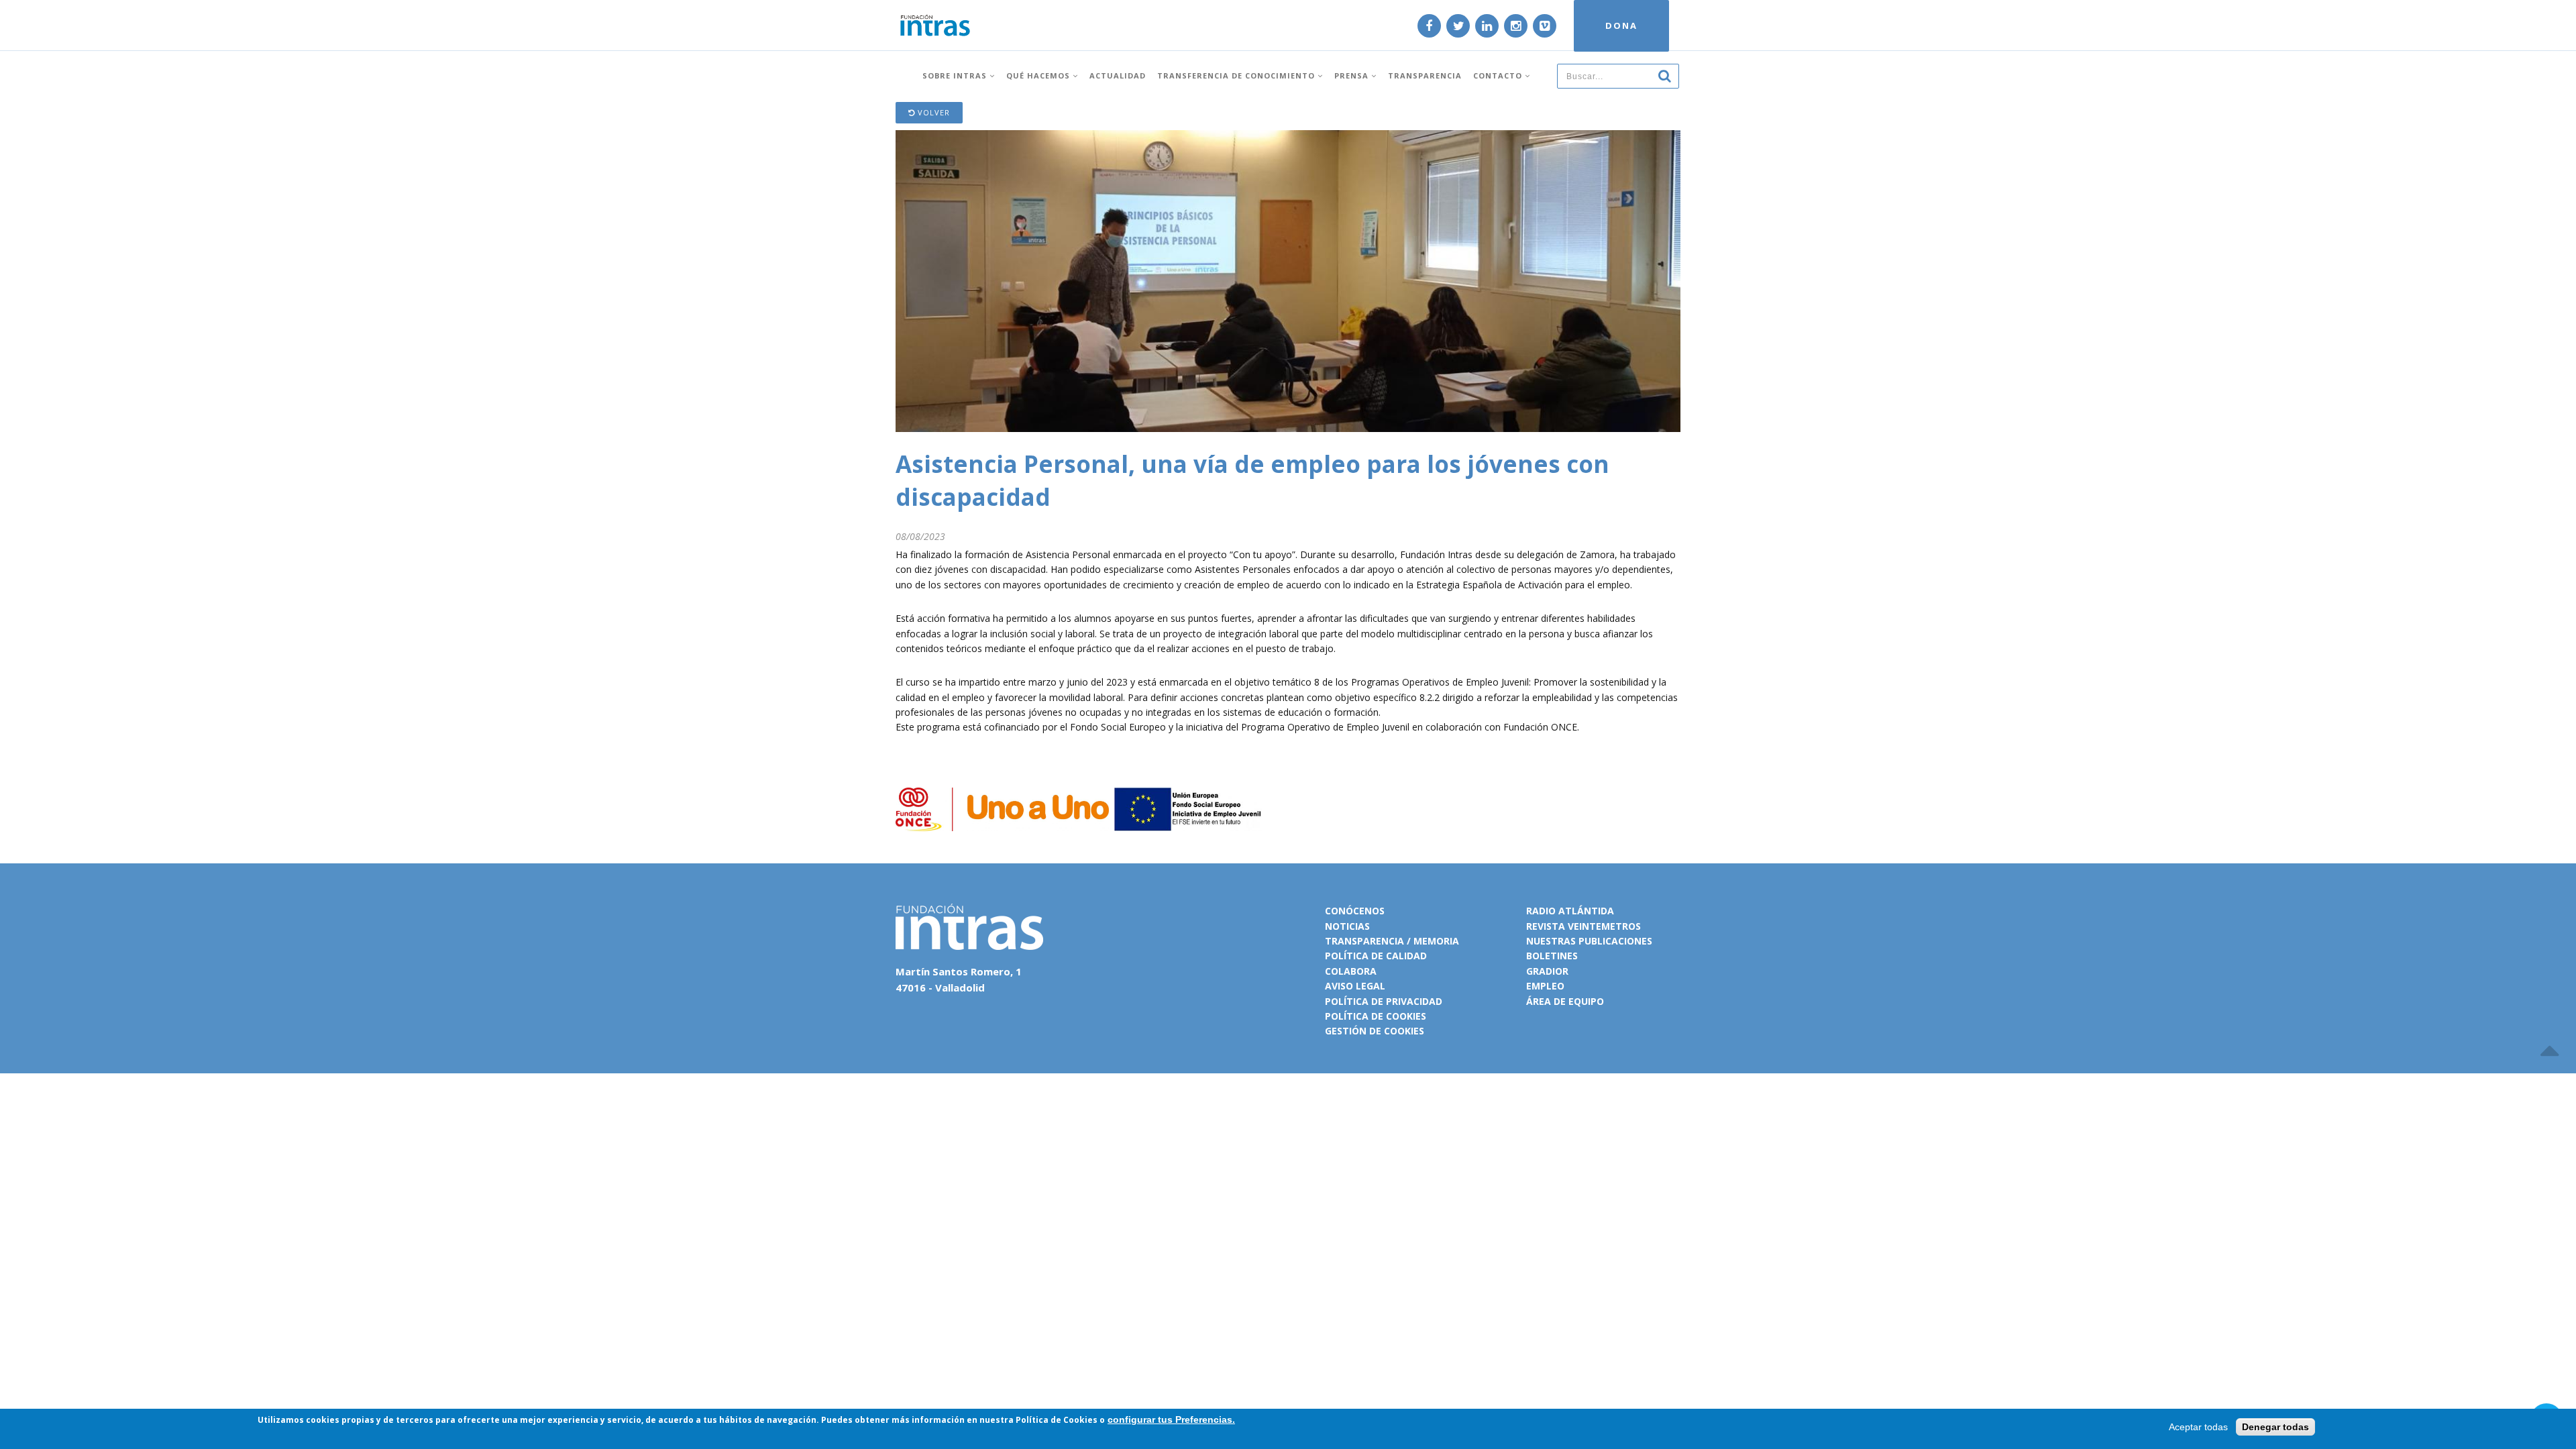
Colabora (1351, 971)
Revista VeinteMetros (1584, 926)
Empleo (1545, 986)
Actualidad (1118, 75)
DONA (1621, 25)
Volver (932, 112)
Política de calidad (1376, 956)
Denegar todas (2275, 1427)
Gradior (1547, 971)
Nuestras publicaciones (1589, 941)
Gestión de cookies (1375, 1031)
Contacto (1499, 75)
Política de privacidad (1384, 1001)
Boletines (1552, 956)
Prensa (1353, 75)
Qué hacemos (1039, 75)
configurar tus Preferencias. (1171, 1419)
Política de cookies (1376, 1016)
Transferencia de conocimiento (1237, 75)
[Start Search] (1664, 75)
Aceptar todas (2198, 1427)
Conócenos (1355, 911)
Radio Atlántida (1570, 911)
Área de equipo (1565, 1001)
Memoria (1436, 941)
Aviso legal (1355, 986)
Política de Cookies (1057, 1420)
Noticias (1347, 926)
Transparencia (1425, 75)
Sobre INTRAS (956, 75)
